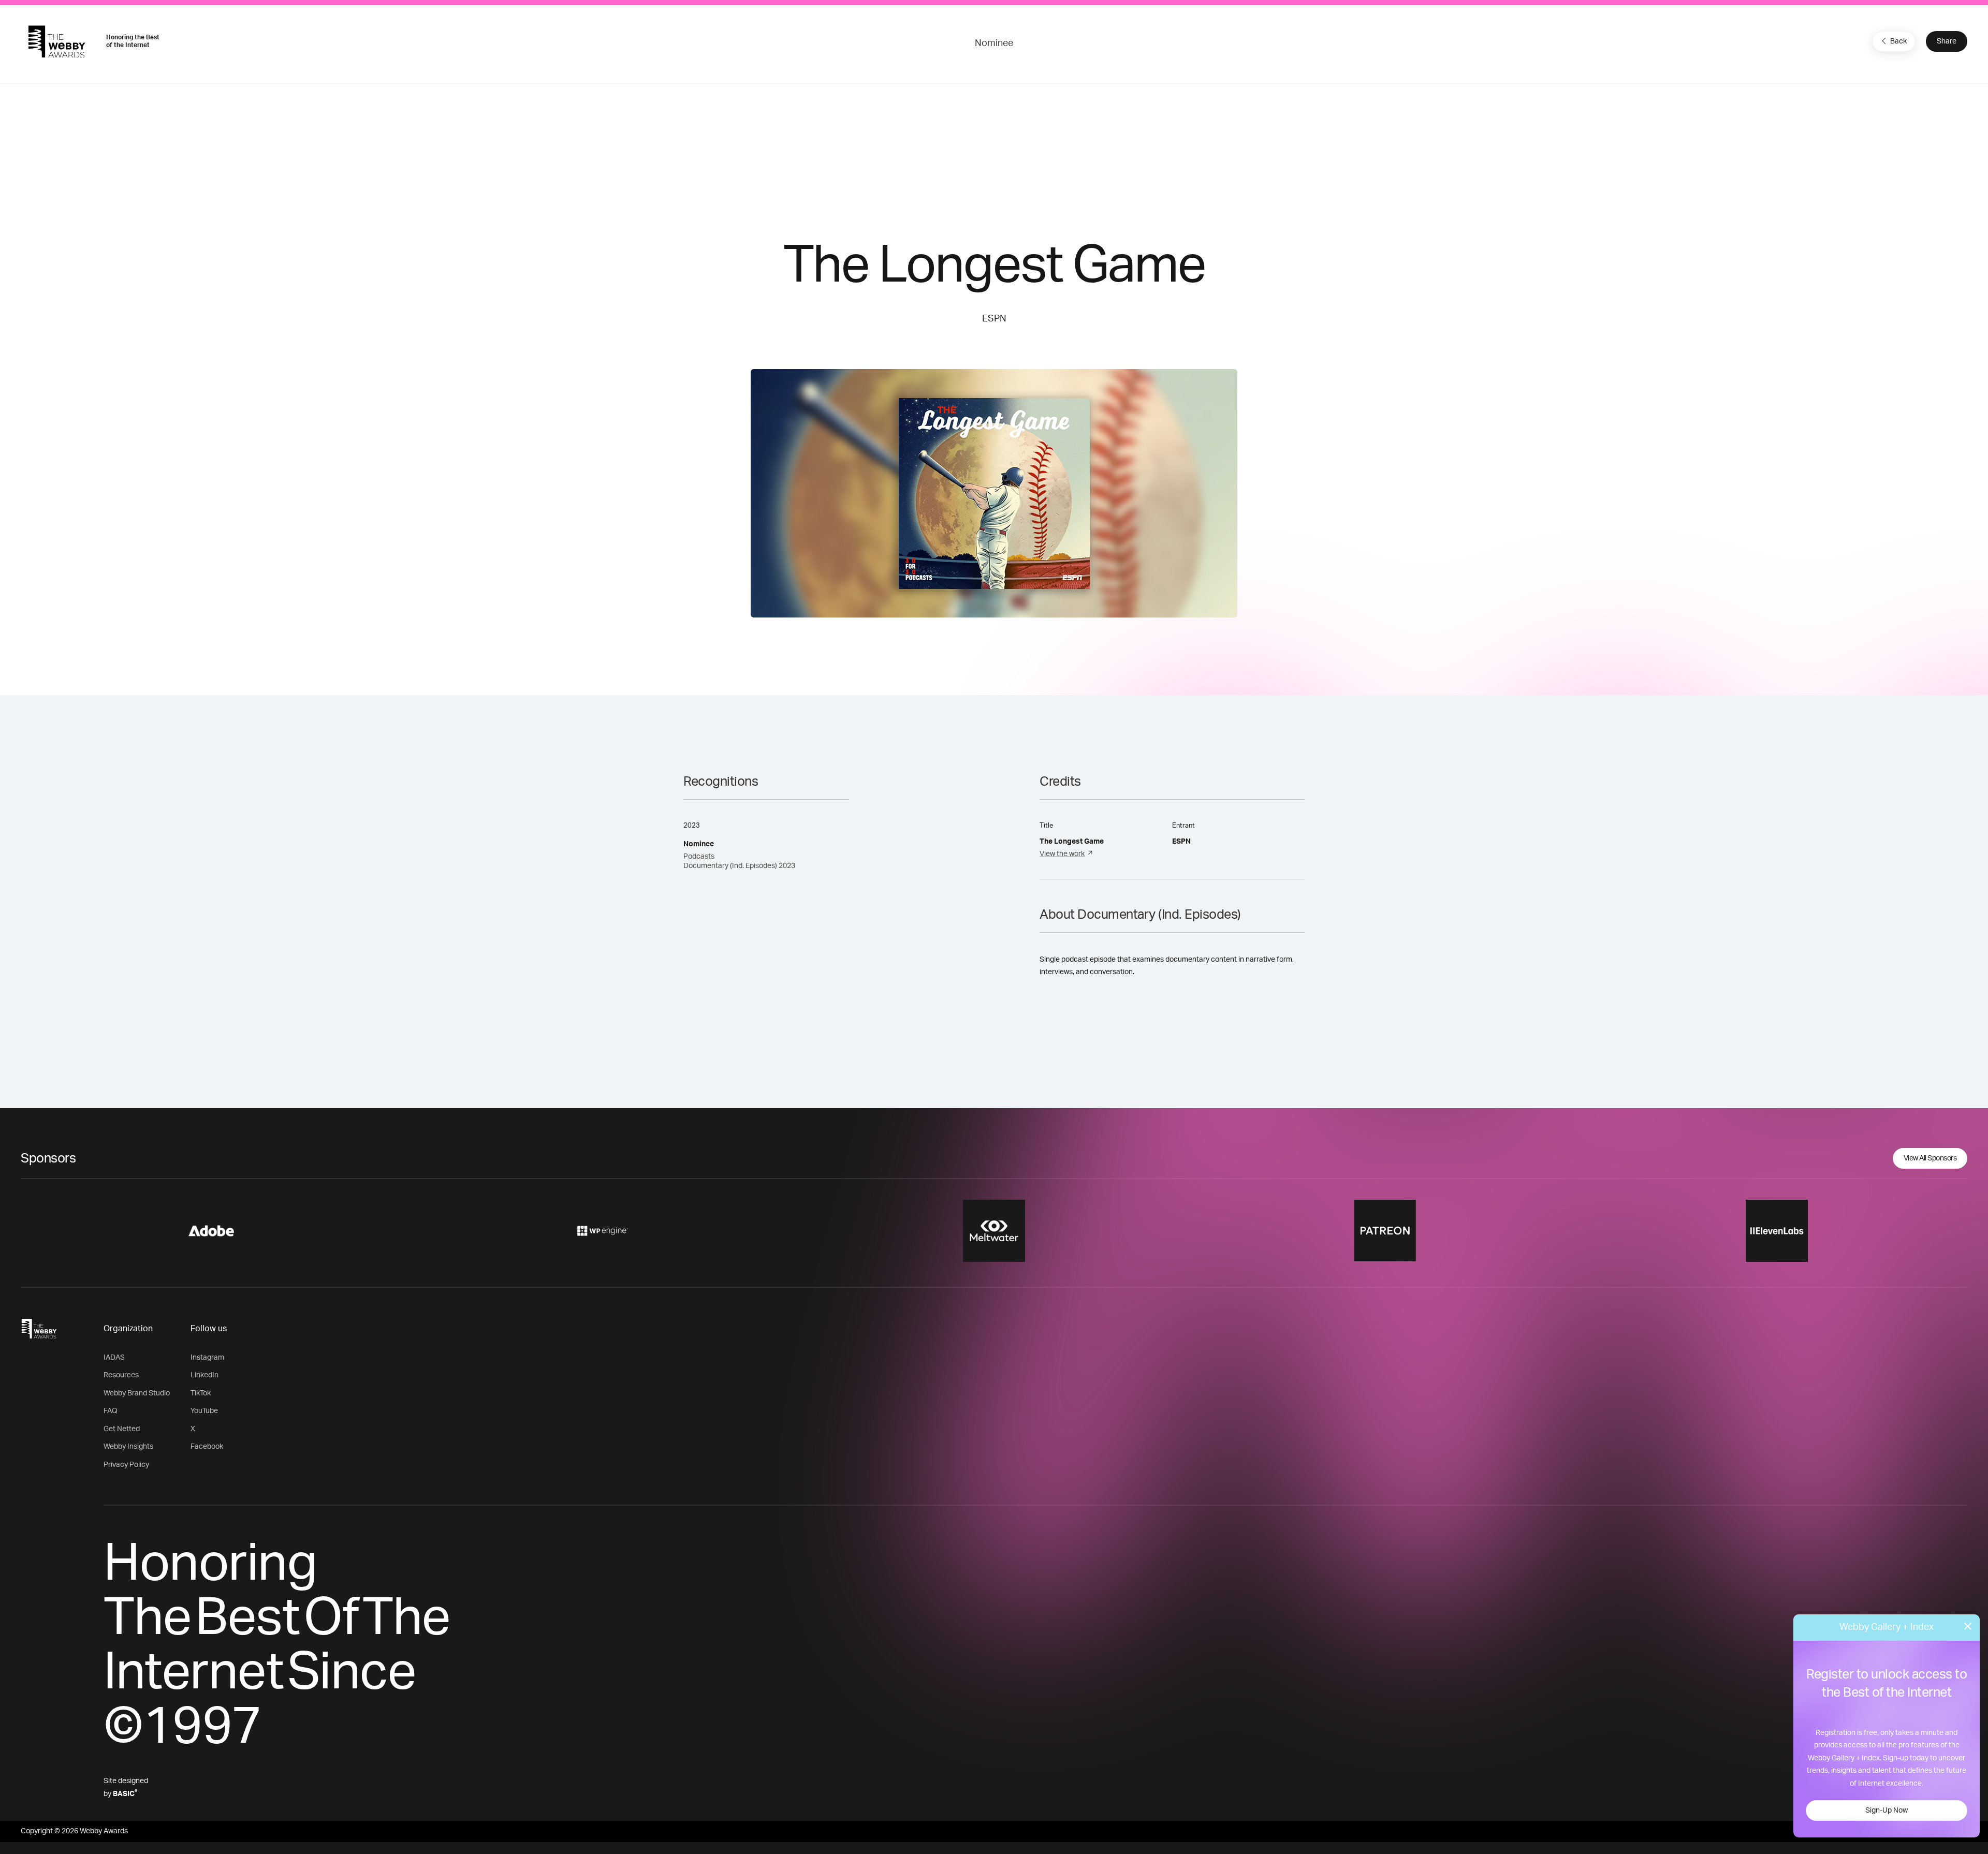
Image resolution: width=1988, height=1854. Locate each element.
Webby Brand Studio (137, 1393)
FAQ (111, 1411)
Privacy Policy (126, 1465)
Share (1947, 41)
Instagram (207, 1358)
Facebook (207, 1447)
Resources (121, 1375)
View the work (1062, 854)
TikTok (201, 1393)
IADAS (114, 1358)
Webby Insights (128, 1447)
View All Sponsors (1930, 1158)
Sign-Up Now (1887, 1811)
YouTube (204, 1411)
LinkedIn (204, 1375)
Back (1898, 41)
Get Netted (122, 1429)
